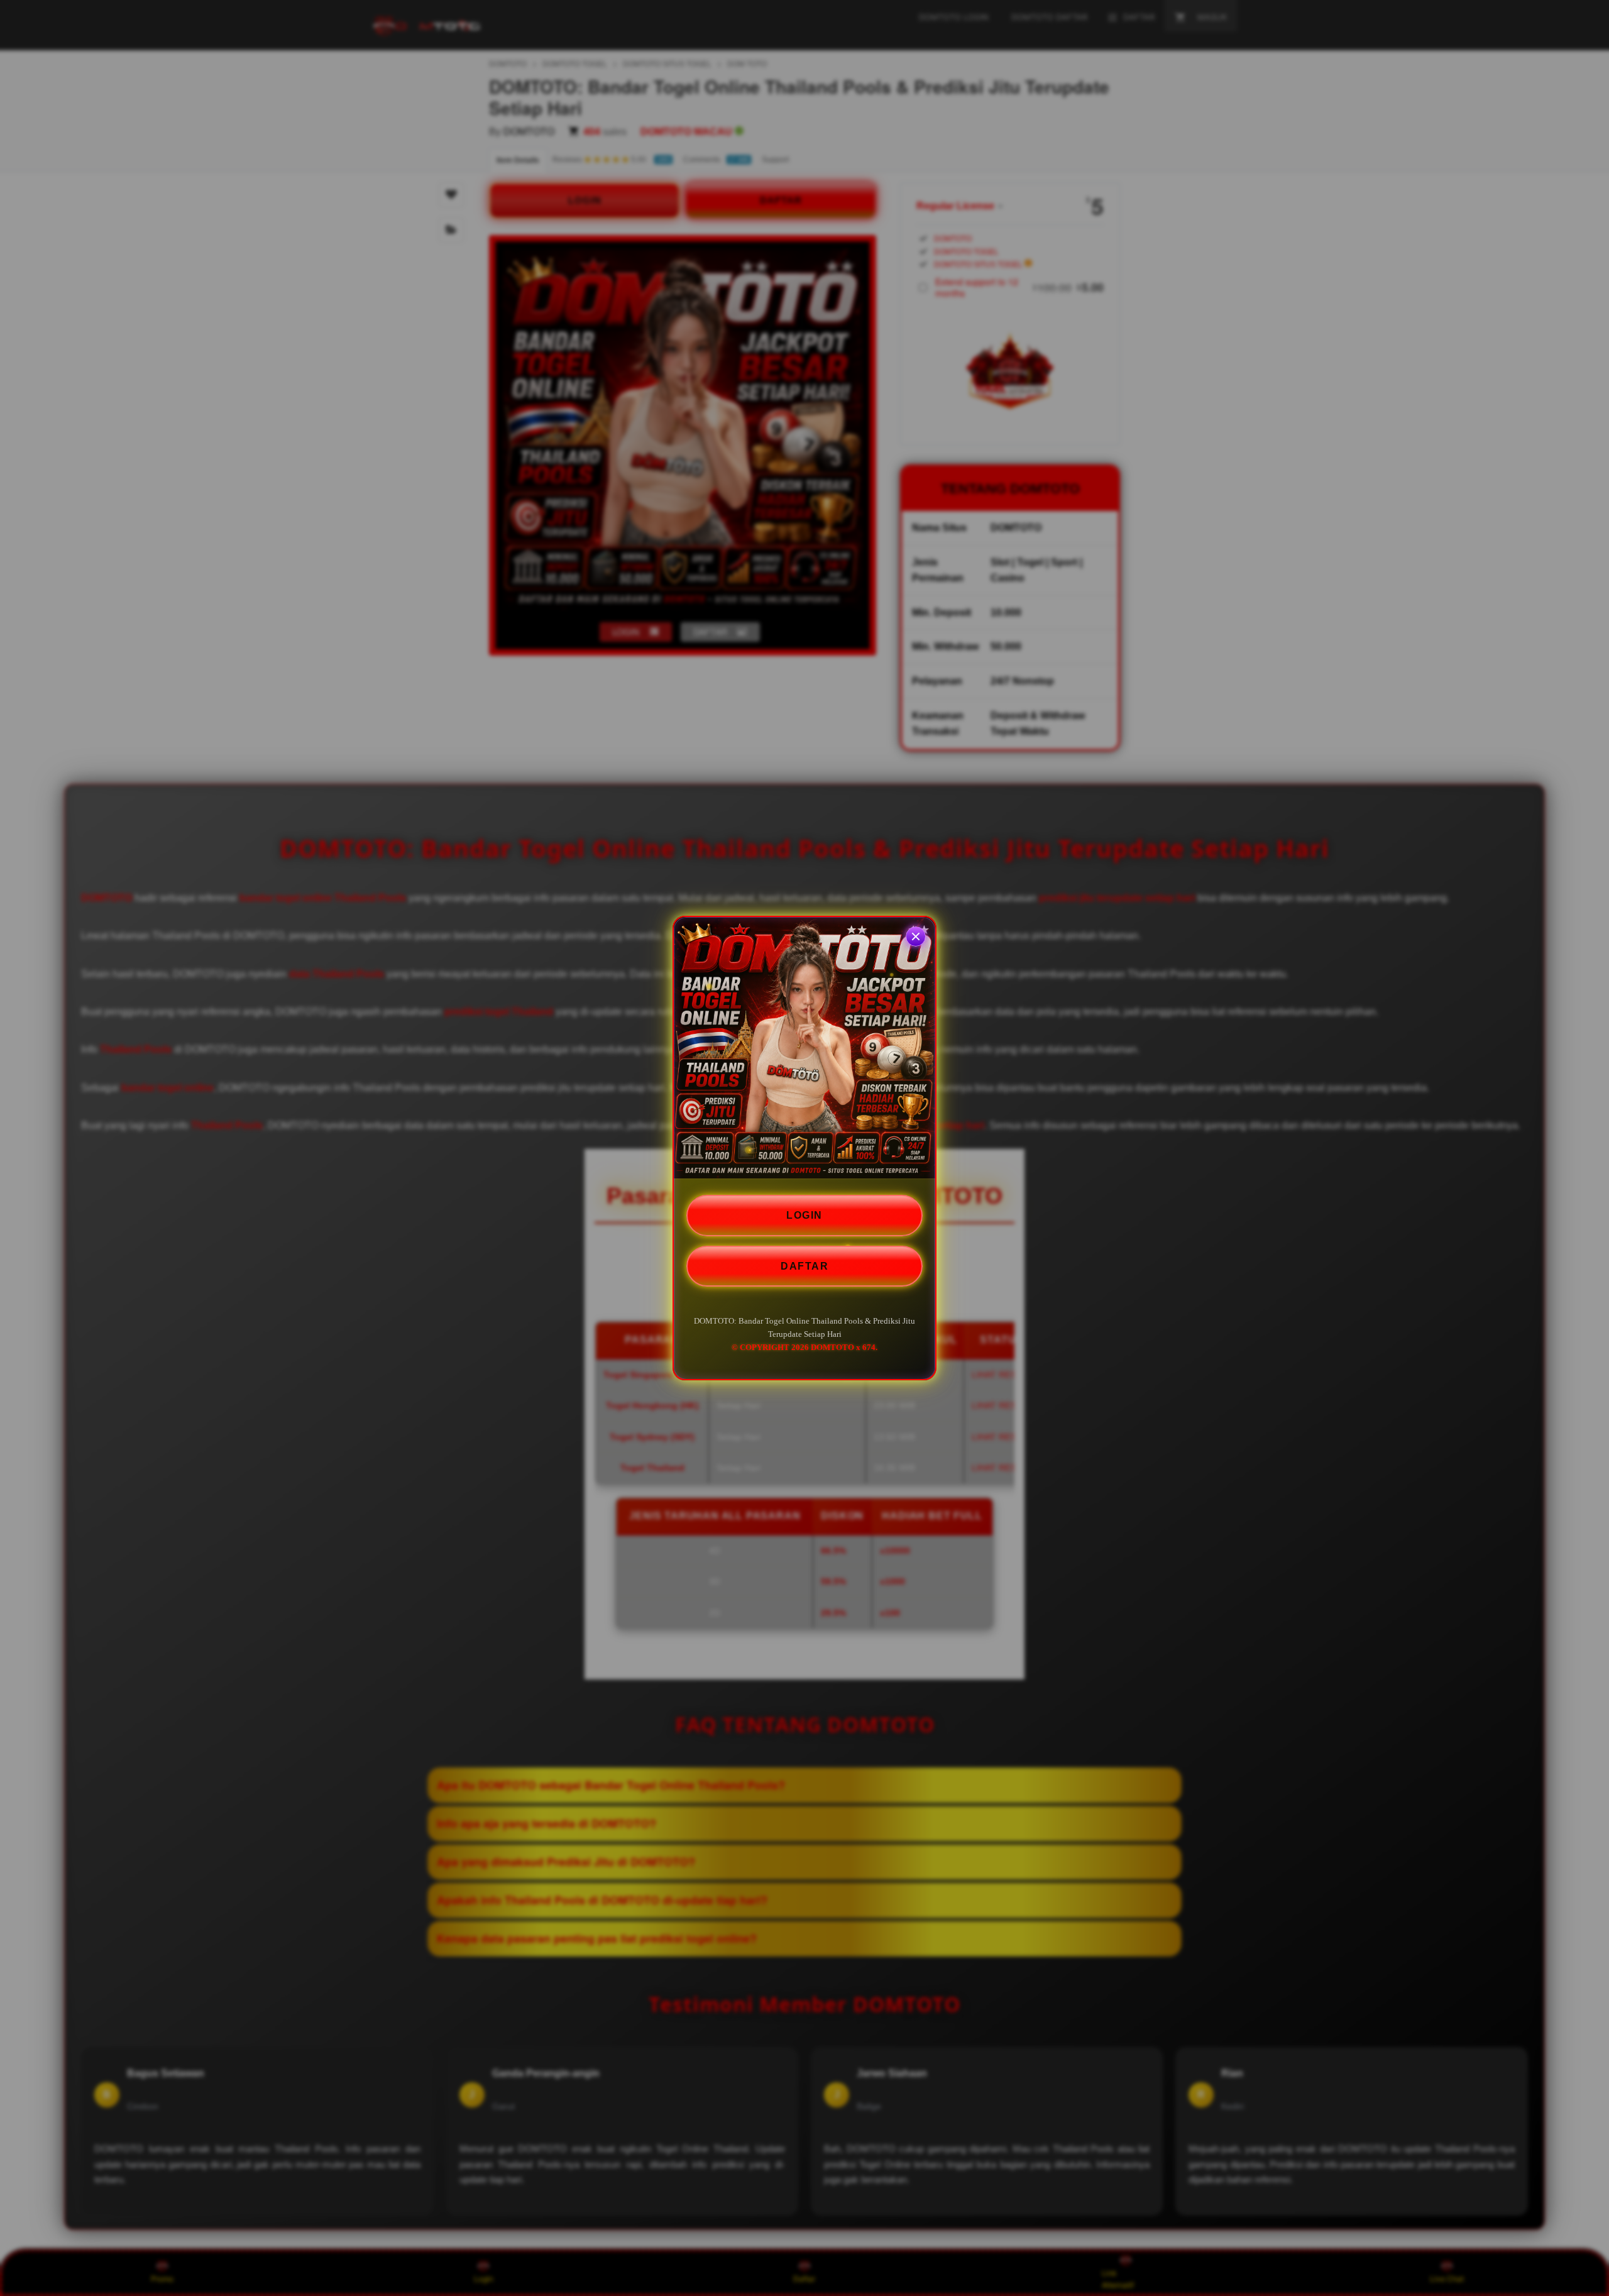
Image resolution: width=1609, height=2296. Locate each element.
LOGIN (804, 1215)
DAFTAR (804, 1266)
